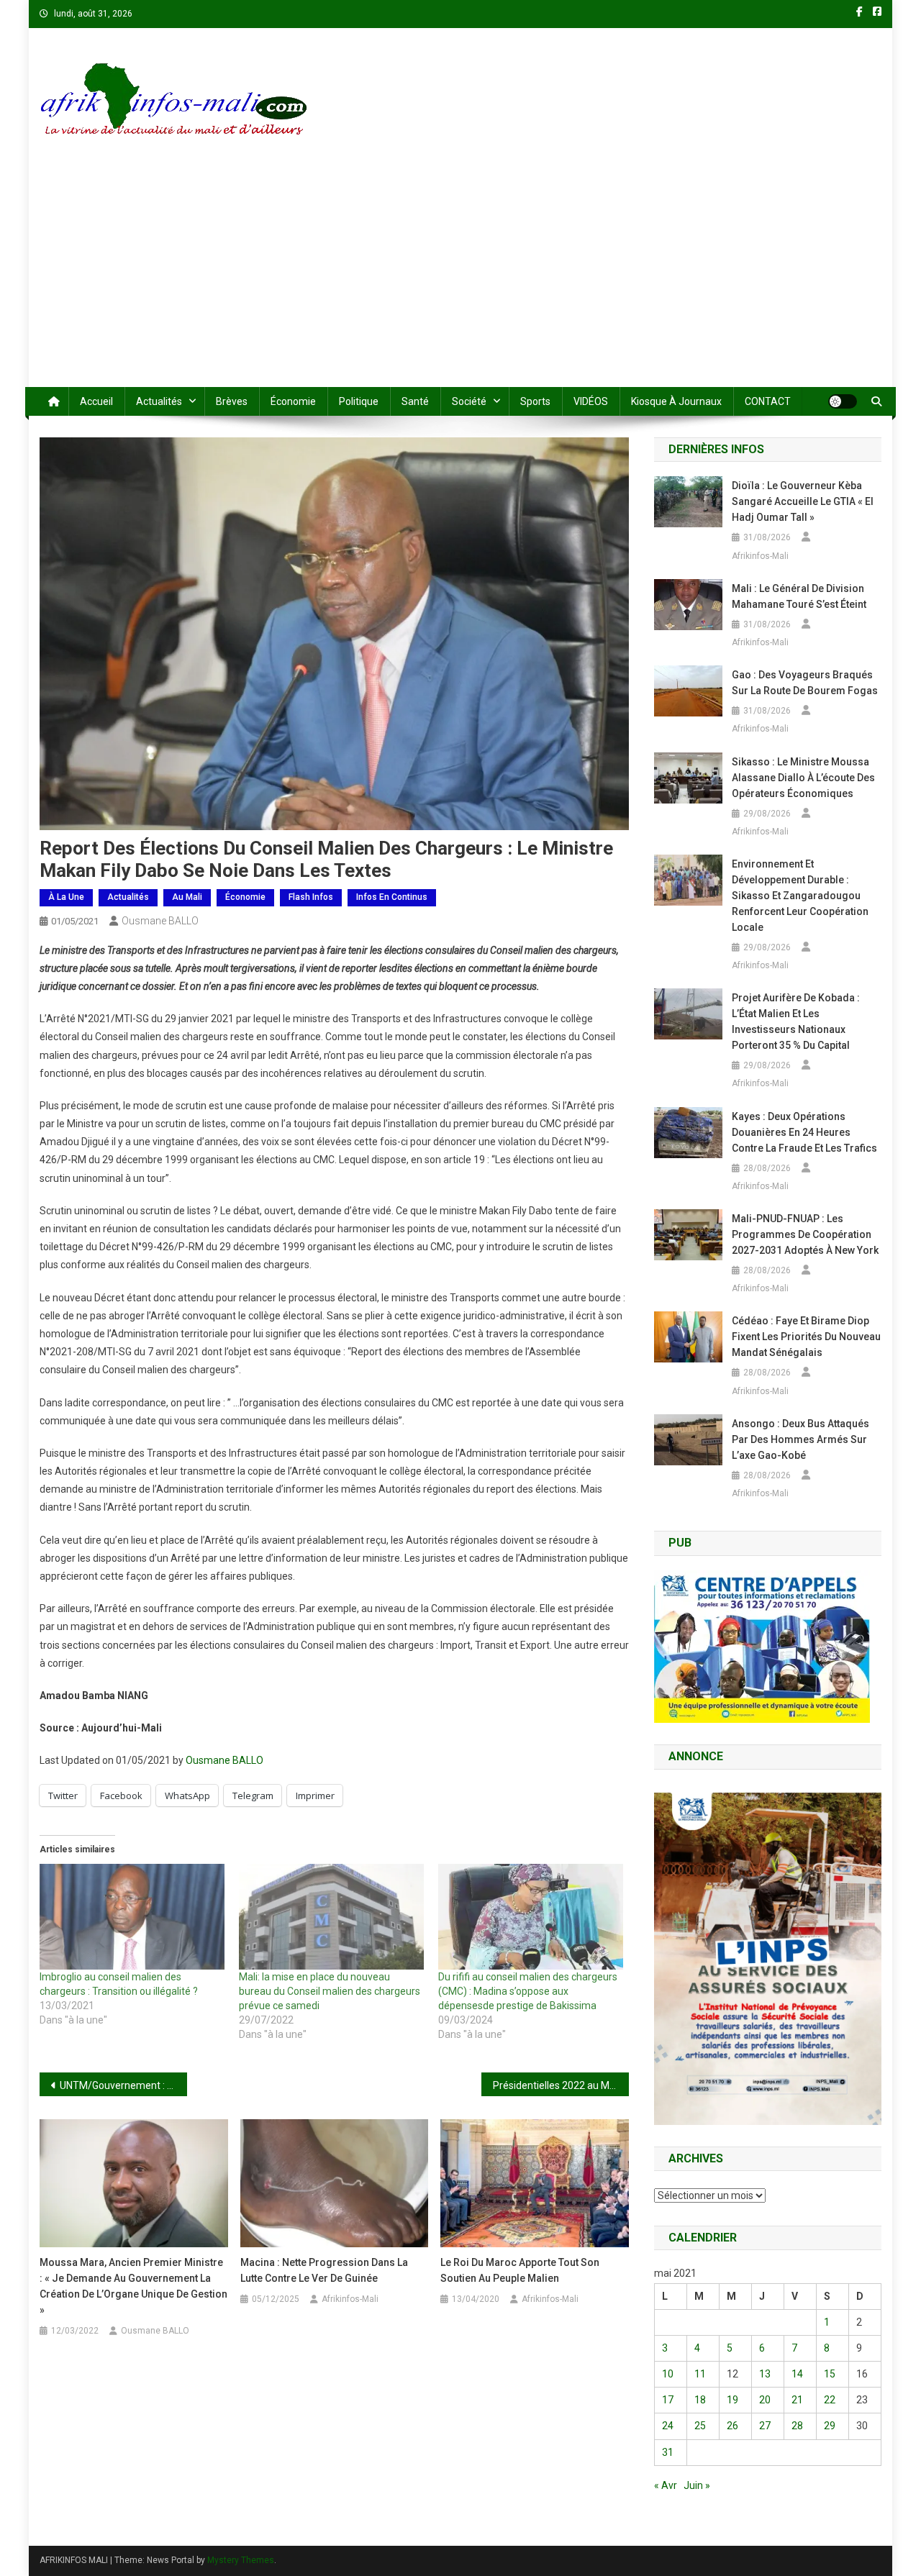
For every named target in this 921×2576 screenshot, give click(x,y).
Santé (415, 401)
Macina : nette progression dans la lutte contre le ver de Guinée (324, 2270)
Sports (535, 401)
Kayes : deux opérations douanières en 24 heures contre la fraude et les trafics (804, 1132)
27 (765, 2426)
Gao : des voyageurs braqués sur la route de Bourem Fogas (805, 683)
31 (668, 2452)
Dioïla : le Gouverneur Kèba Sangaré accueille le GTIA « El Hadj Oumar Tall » (803, 501)
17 (668, 2400)
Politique (359, 401)
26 (732, 2426)
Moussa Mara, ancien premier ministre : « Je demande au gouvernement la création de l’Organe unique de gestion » (133, 2286)
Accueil (96, 401)
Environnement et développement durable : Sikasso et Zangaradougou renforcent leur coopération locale (800, 896)
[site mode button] (843, 401)
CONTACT (768, 401)
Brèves (232, 401)
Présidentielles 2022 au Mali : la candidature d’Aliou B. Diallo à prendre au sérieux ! (561, 2085)
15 (830, 2374)
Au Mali (187, 897)
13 (765, 2374)
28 (797, 2426)
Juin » (697, 2485)
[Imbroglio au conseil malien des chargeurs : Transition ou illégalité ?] (132, 1917)
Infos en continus (392, 897)
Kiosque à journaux (676, 401)
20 (765, 2400)
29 (830, 2426)
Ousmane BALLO (160, 921)
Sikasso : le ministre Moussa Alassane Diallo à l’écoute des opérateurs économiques (803, 778)
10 (668, 2374)
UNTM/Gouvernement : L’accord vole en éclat (123, 2085)
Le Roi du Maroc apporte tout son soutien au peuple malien (520, 2270)
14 (797, 2374)
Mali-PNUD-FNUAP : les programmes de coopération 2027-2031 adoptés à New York (805, 1234)
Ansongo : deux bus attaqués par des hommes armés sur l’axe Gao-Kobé (800, 1439)
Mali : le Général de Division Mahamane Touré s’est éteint (799, 596)
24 (668, 2426)
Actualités (159, 401)
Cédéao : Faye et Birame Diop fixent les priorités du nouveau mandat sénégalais (806, 1337)
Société (469, 401)
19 (732, 2400)
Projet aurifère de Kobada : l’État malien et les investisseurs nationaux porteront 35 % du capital (796, 1021)
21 (797, 2400)
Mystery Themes (241, 2560)
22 (830, 2400)
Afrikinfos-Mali (350, 2299)
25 (700, 2426)
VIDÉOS (591, 401)
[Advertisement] (460, 279)
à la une (66, 897)
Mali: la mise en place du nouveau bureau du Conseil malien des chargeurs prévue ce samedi (330, 1991)
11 (700, 2374)
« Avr (666, 2485)
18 (700, 2400)
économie (293, 401)
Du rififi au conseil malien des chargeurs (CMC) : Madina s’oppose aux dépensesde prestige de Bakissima (528, 1991)
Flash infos (311, 897)
